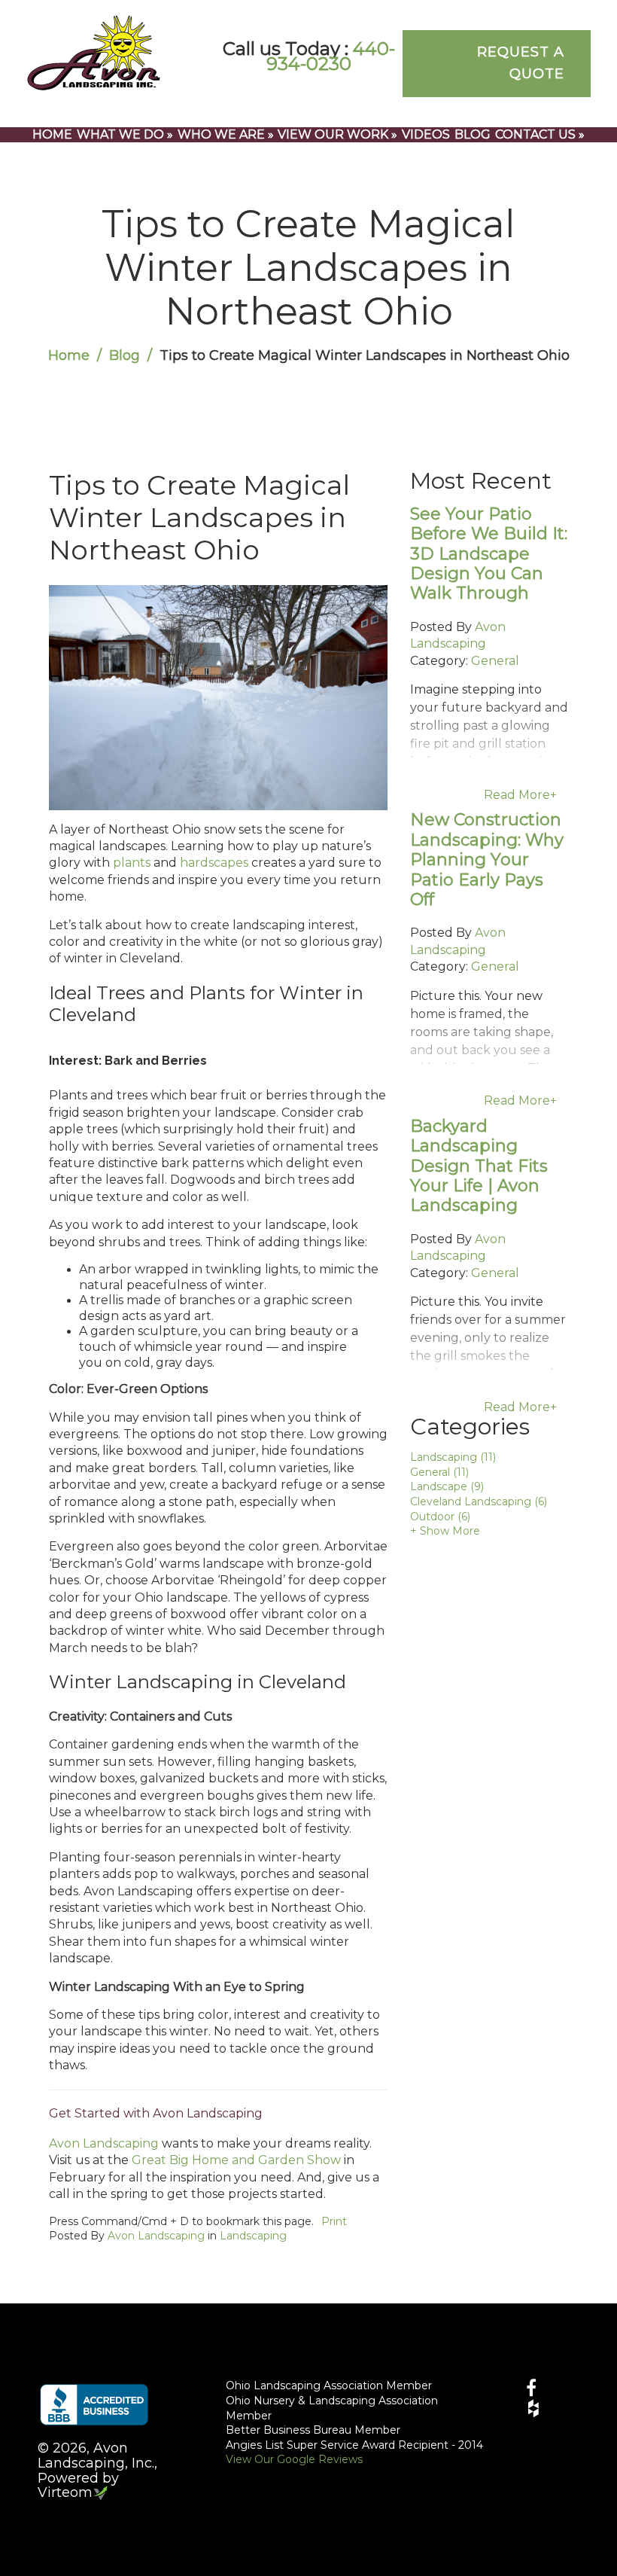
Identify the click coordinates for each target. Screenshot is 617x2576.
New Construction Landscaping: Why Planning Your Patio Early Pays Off (487, 860)
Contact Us (540, 134)
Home (52, 134)
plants (132, 863)
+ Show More (445, 1531)
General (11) (439, 1472)
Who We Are (226, 134)
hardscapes (214, 863)
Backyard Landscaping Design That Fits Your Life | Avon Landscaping (479, 1166)
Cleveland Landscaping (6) (479, 1501)
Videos (426, 134)
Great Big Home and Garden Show (236, 2160)
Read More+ (520, 795)
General (495, 661)
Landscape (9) (447, 1486)
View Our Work (337, 134)
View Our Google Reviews (294, 2459)
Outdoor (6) (440, 1517)
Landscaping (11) (453, 1457)
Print (334, 2221)
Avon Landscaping (104, 2143)
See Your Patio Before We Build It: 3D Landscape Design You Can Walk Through (489, 554)
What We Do (125, 134)
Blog (473, 134)
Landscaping (253, 2236)
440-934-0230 (331, 56)
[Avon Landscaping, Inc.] (94, 52)
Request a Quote (521, 63)
